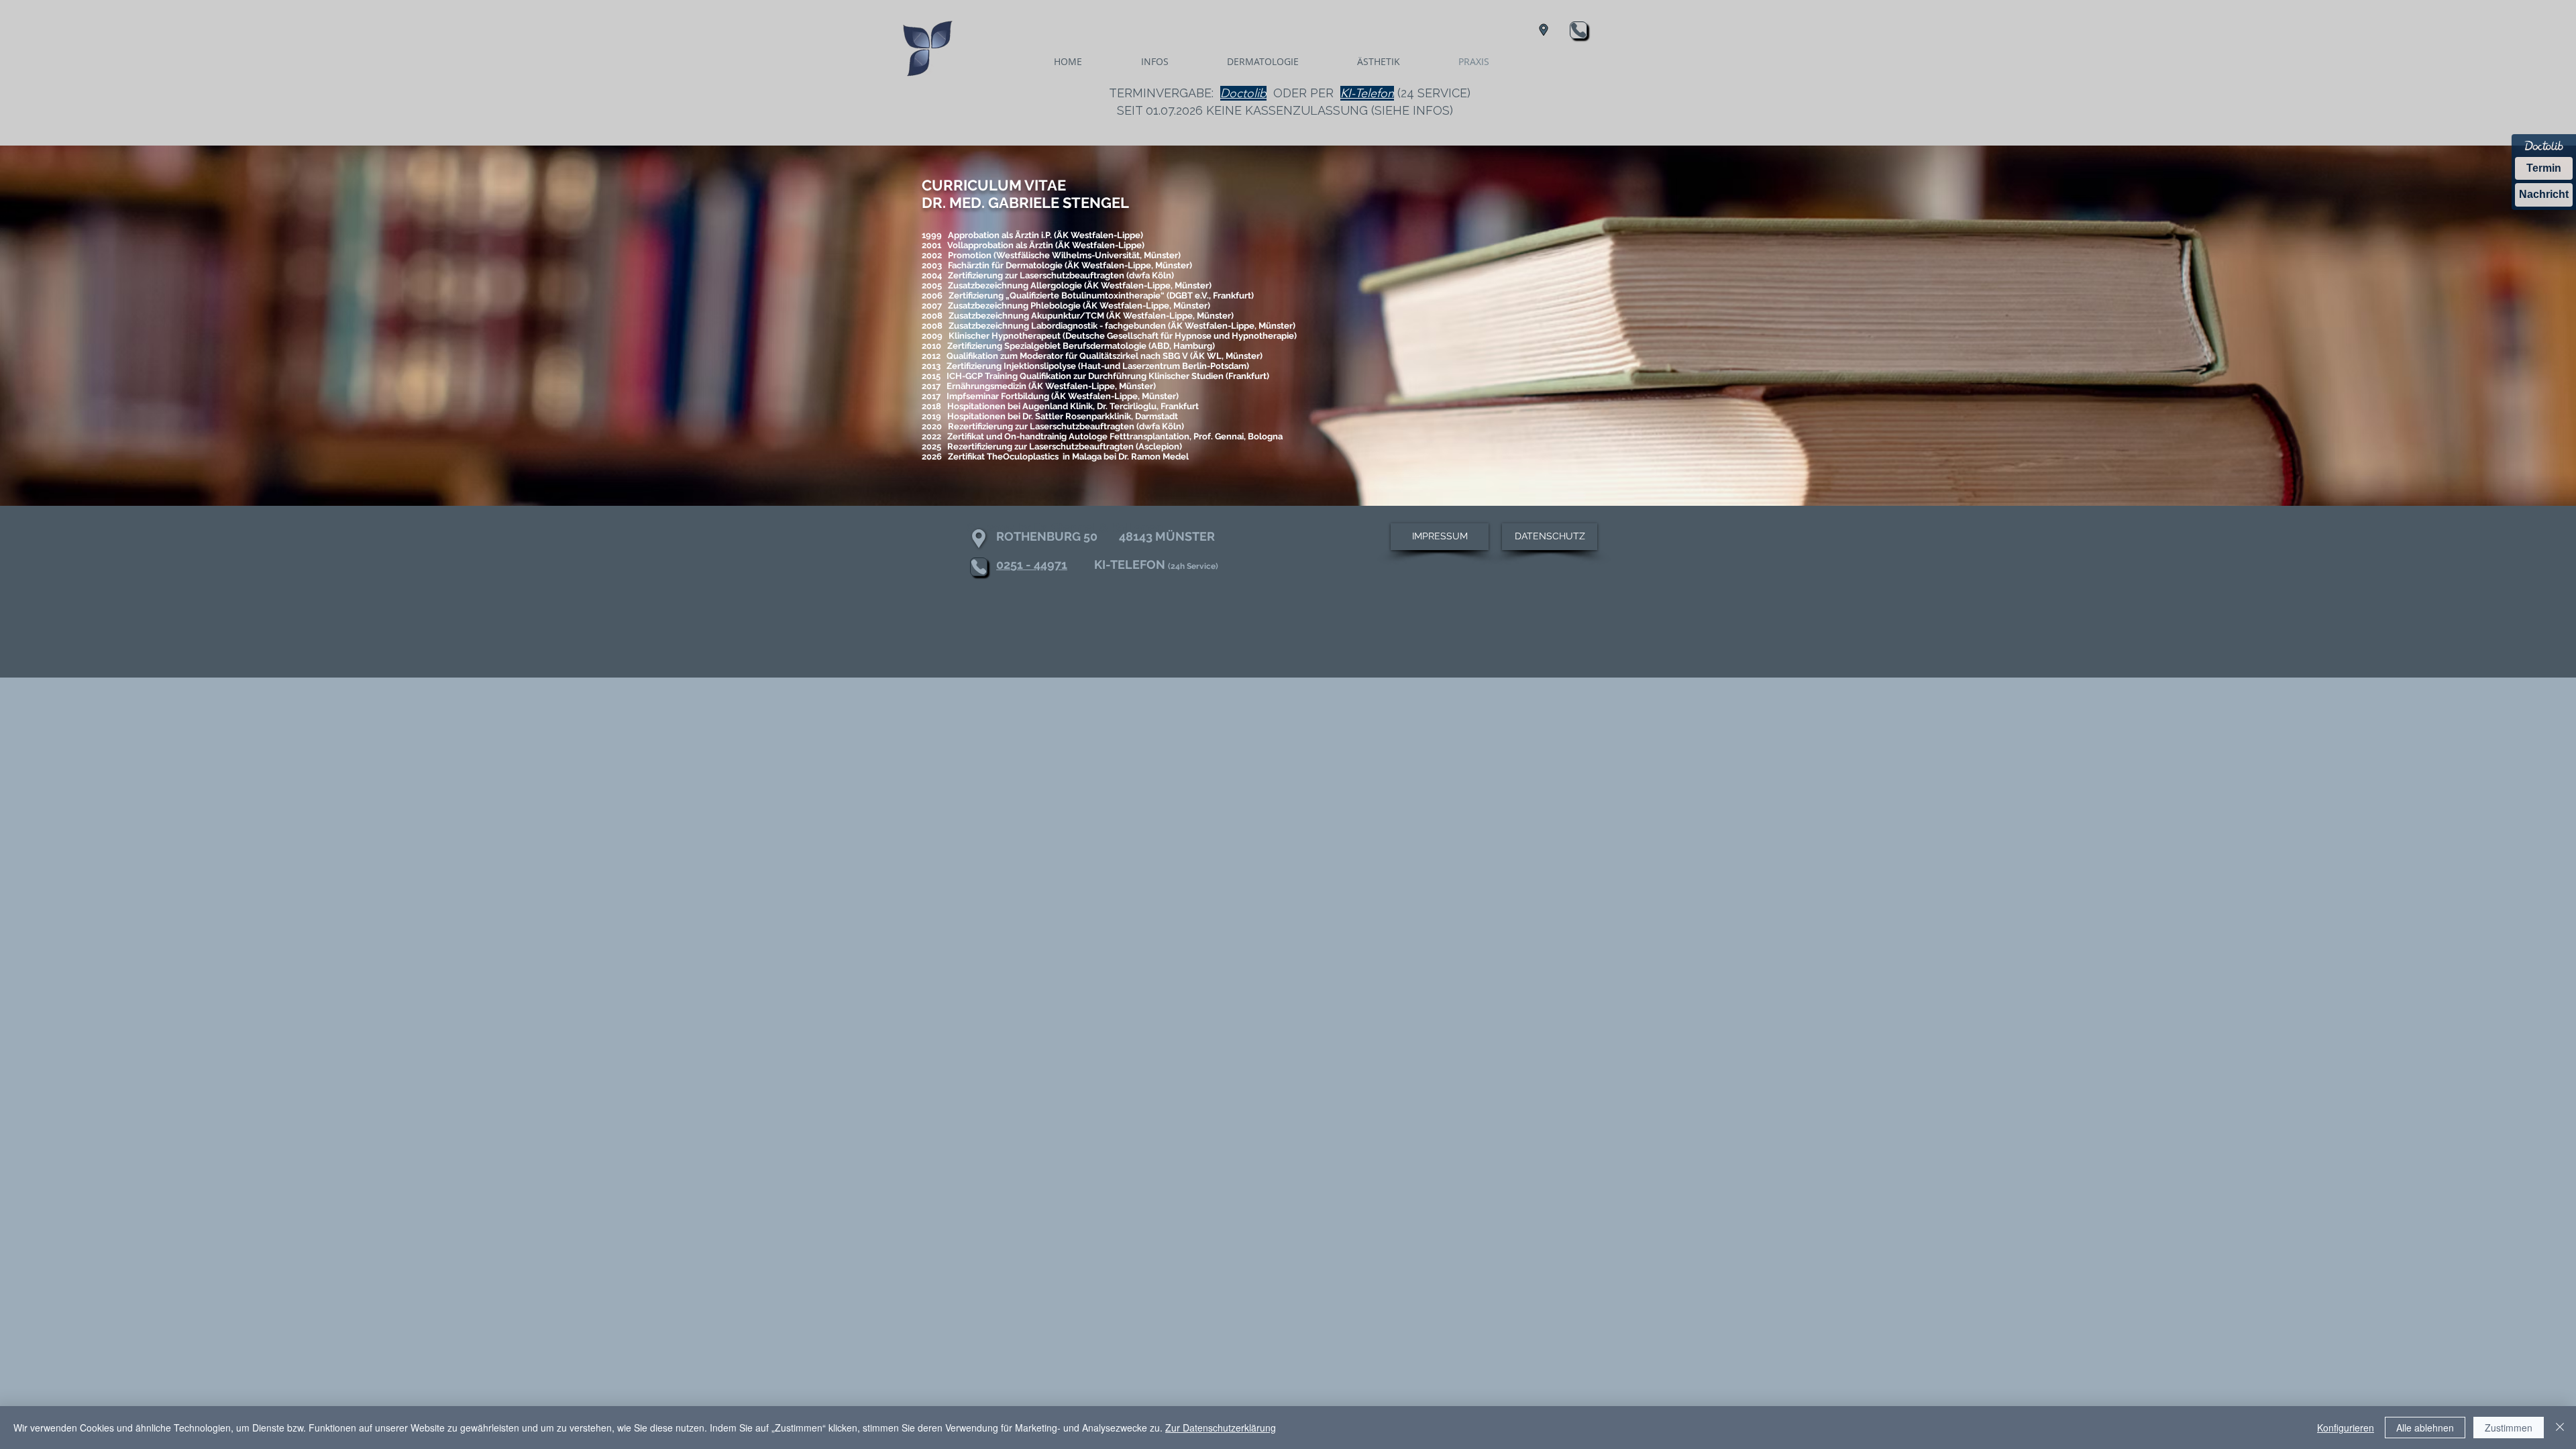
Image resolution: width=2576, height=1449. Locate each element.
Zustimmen (2509, 1428)
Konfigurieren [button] (2346, 1428)
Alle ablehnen (2425, 1428)
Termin (2544, 168)
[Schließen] (2560, 1428)
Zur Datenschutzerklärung (1221, 1428)
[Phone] (1578, 30)
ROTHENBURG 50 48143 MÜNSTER (1106, 536)
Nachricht (2544, 194)
